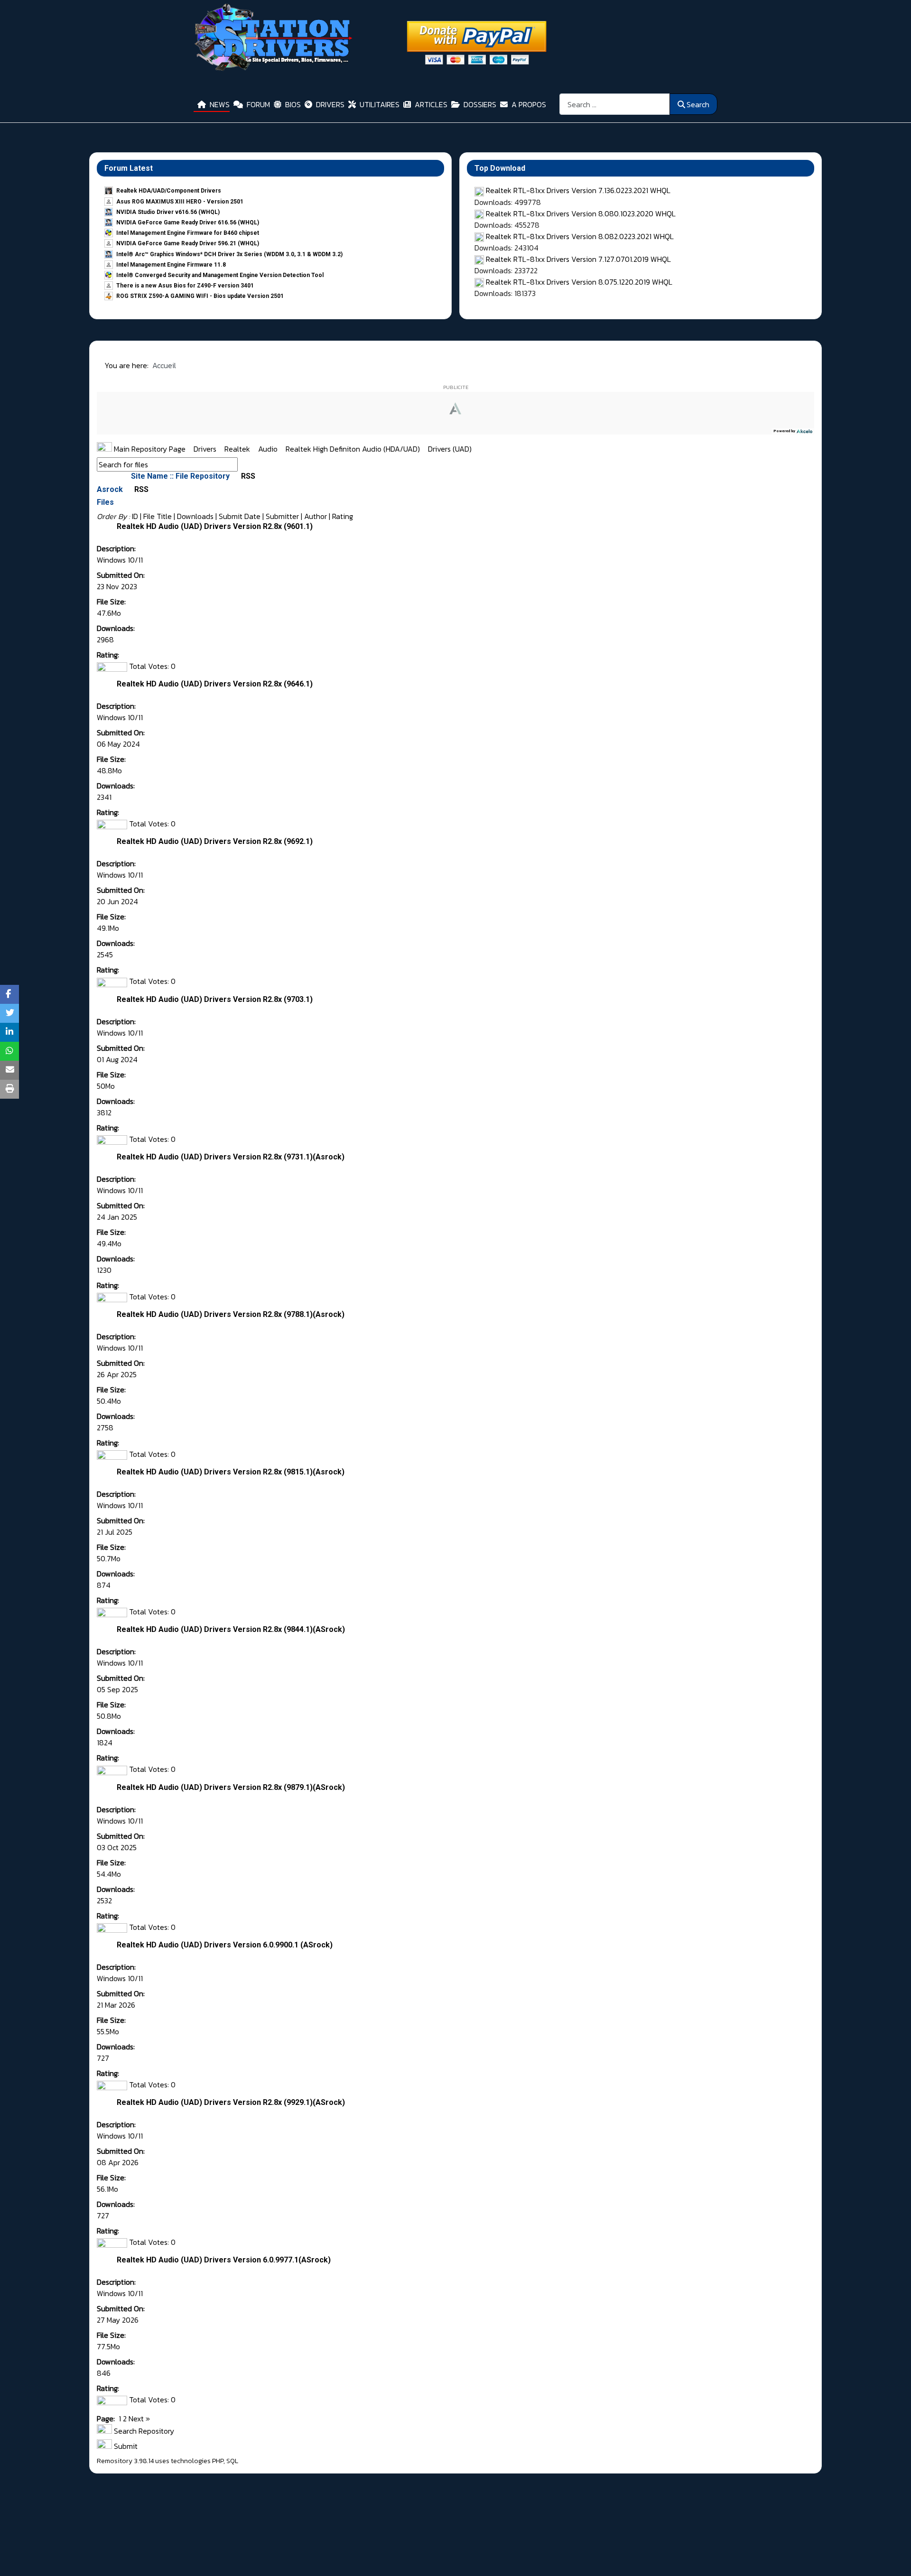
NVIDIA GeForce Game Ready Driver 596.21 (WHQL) (188, 243)
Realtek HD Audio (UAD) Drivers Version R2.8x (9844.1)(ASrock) (231, 1629)
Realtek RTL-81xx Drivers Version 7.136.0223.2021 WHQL (578, 190)
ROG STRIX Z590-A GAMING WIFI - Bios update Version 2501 (200, 296)
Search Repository (143, 2431)
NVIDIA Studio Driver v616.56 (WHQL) (168, 212)
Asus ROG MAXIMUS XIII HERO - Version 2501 (180, 202)
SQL (232, 2461)
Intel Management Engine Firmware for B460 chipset (188, 233)
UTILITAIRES (380, 104)
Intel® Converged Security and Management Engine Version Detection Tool (220, 275)
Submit (125, 2446)
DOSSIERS (480, 104)
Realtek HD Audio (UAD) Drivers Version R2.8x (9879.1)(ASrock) (231, 1787)
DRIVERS (330, 104)
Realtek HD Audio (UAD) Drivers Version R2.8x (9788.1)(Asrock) (231, 1314)
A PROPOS (529, 104)
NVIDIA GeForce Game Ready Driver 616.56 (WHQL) (188, 222)
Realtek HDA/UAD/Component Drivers (169, 191)
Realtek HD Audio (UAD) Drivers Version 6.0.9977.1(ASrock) (224, 2260)
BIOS (293, 104)
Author (316, 516)
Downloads (195, 516)
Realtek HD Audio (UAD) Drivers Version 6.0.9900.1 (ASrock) (225, 1945)
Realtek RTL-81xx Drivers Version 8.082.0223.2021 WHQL (580, 236)
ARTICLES (431, 104)
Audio (269, 449)
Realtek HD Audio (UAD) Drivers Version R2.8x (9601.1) (215, 526)
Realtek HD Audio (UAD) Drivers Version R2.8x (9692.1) (215, 841)
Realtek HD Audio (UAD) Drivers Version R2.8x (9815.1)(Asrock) (231, 1472)
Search (698, 104)
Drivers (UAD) (450, 449)
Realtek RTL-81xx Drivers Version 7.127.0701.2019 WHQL (578, 259)
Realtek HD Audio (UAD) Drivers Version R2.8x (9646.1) (215, 684)
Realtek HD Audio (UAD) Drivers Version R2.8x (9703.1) (215, 999)
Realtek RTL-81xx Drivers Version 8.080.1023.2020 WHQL (581, 213)
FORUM (258, 104)
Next (136, 2418)
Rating (343, 516)
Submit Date (240, 516)
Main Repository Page (149, 449)
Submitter (282, 516)
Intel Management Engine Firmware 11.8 (171, 265)
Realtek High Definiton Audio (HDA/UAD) (354, 449)
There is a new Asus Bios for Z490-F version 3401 (185, 286)
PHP (218, 2461)
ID (135, 516)
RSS (247, 476)
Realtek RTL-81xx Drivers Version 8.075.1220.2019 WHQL (579, 282)
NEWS (220, 104)
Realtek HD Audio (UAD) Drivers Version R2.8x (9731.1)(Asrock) (231, 1157)
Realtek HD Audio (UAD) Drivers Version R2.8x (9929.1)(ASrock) (231, 2102)
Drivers (206, 449)
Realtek (238, 449)
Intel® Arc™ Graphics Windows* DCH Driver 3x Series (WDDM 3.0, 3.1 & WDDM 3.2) (229, 254)
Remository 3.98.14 (125, 2461)
